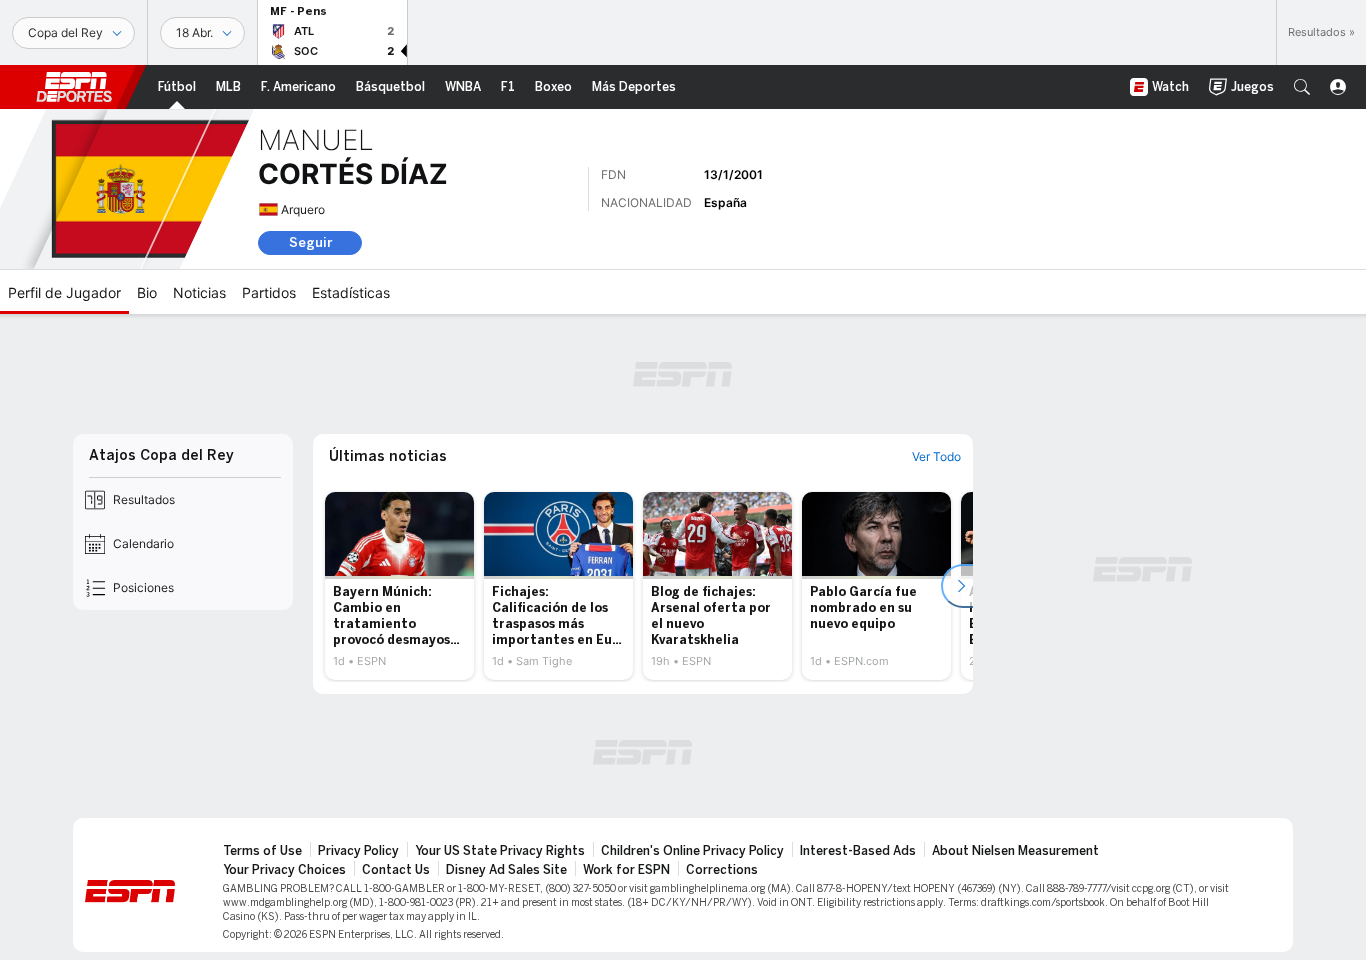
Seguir (310, 242)
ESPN (74, 87)
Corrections (722, 870)
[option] (399, 586)
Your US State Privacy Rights (500, 851)
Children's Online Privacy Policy (692, 851)
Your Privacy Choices (284, 870)
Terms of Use (262, 851)
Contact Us (396, 870)
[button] (1302, 87)
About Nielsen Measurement (1015, 851)
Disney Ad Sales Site (506, 870)
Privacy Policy (358, 851)
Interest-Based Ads (858, 851)
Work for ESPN (626, 870)
